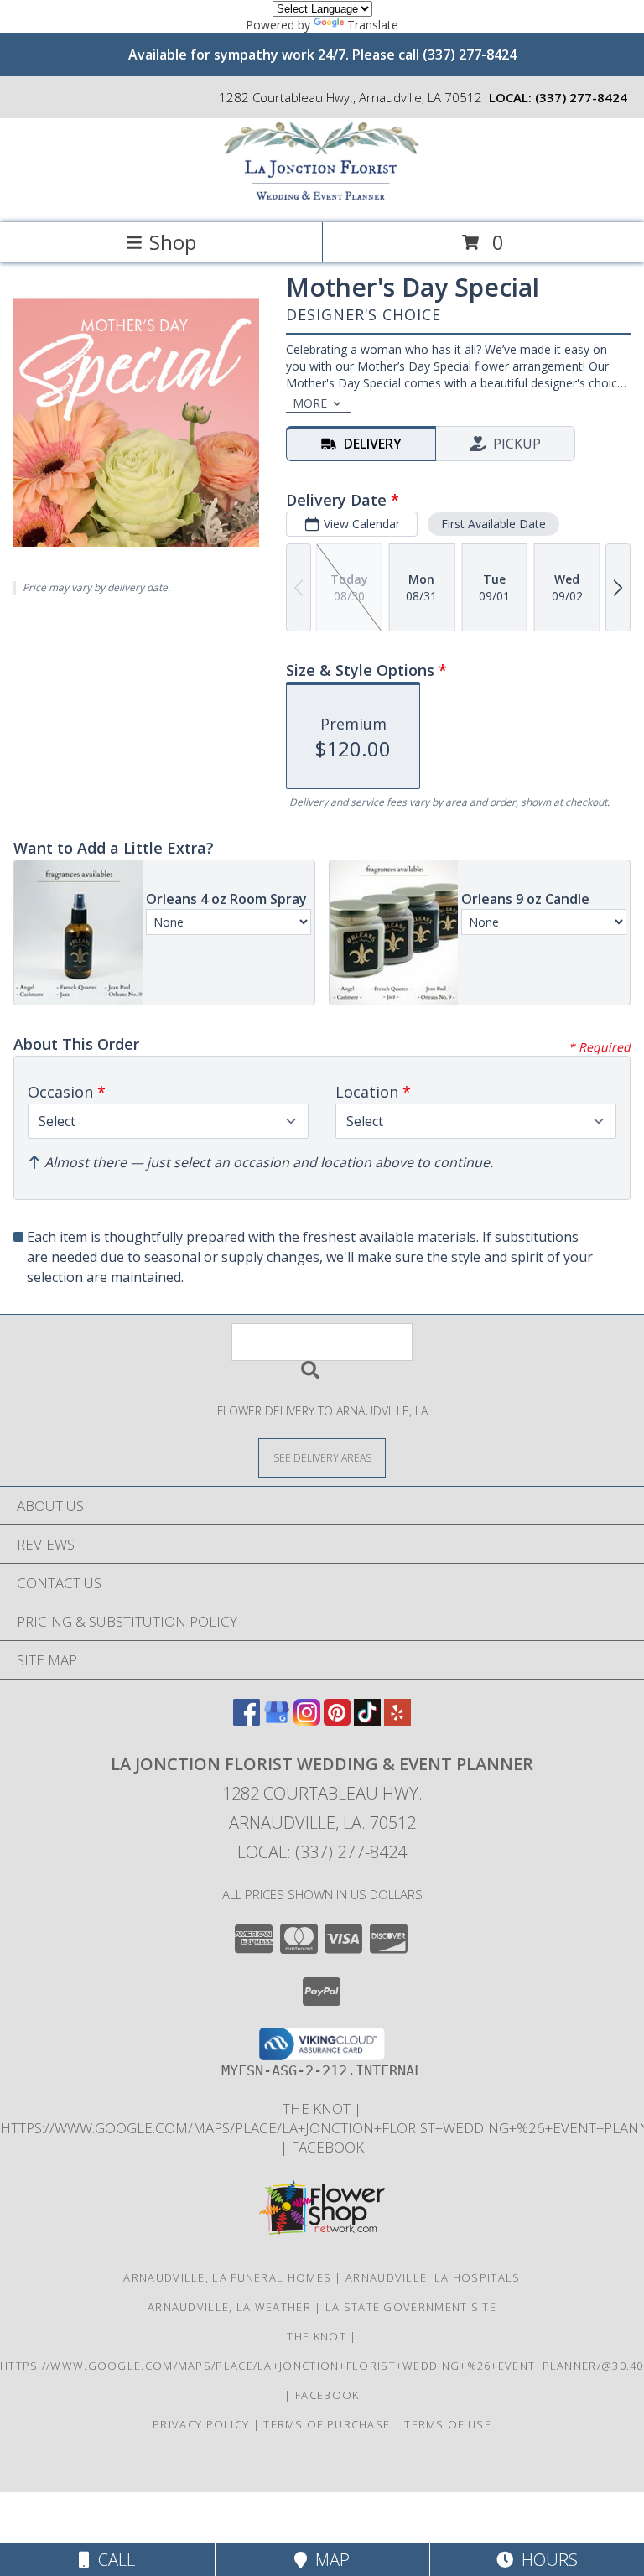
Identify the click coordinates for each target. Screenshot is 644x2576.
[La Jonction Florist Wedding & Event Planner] (322, 198)
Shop (173, 242)
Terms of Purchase (327, 2424)
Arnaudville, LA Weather (229, 2307)
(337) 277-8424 (581, 97)
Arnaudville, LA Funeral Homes (227, 2277)
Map (328, 2560)
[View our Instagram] (307, 1720)
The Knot (318, 2109)
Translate (373, 25)
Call (112, 2560)
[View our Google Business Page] (277, 1720)
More (310, 403)
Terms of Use (448, 2424)
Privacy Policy (201, 2424)
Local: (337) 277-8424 (322, 1852)
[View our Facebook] (247, 1720)
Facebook (327, 2147)
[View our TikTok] (367, 1720)
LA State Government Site (411, 2307)
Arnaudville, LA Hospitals (433, 2277)
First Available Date (493, 524)
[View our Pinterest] (337, 1720)
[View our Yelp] (397, 1720)
